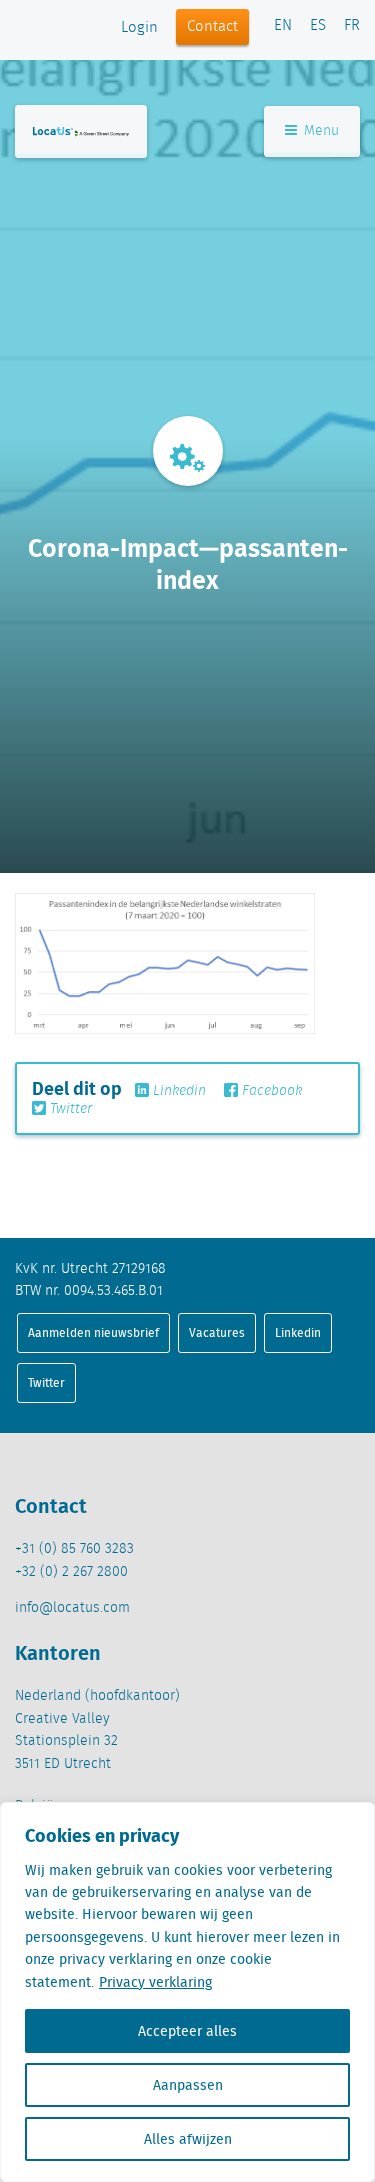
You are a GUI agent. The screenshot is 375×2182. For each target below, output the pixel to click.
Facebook (270, 1091)
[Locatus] (81, 131)
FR (352, 26)
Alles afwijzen (188, 2139)
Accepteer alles (187, 2031)
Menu (319, 131)
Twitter (69, 1109)
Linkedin (177, 1091)
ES (318, 26)
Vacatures (217, 1332)
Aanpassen (188, 2085)
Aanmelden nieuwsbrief (93, 1332)
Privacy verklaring (155, 1982)
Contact (212, 27)
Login (139, 28)
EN (283, 26)
